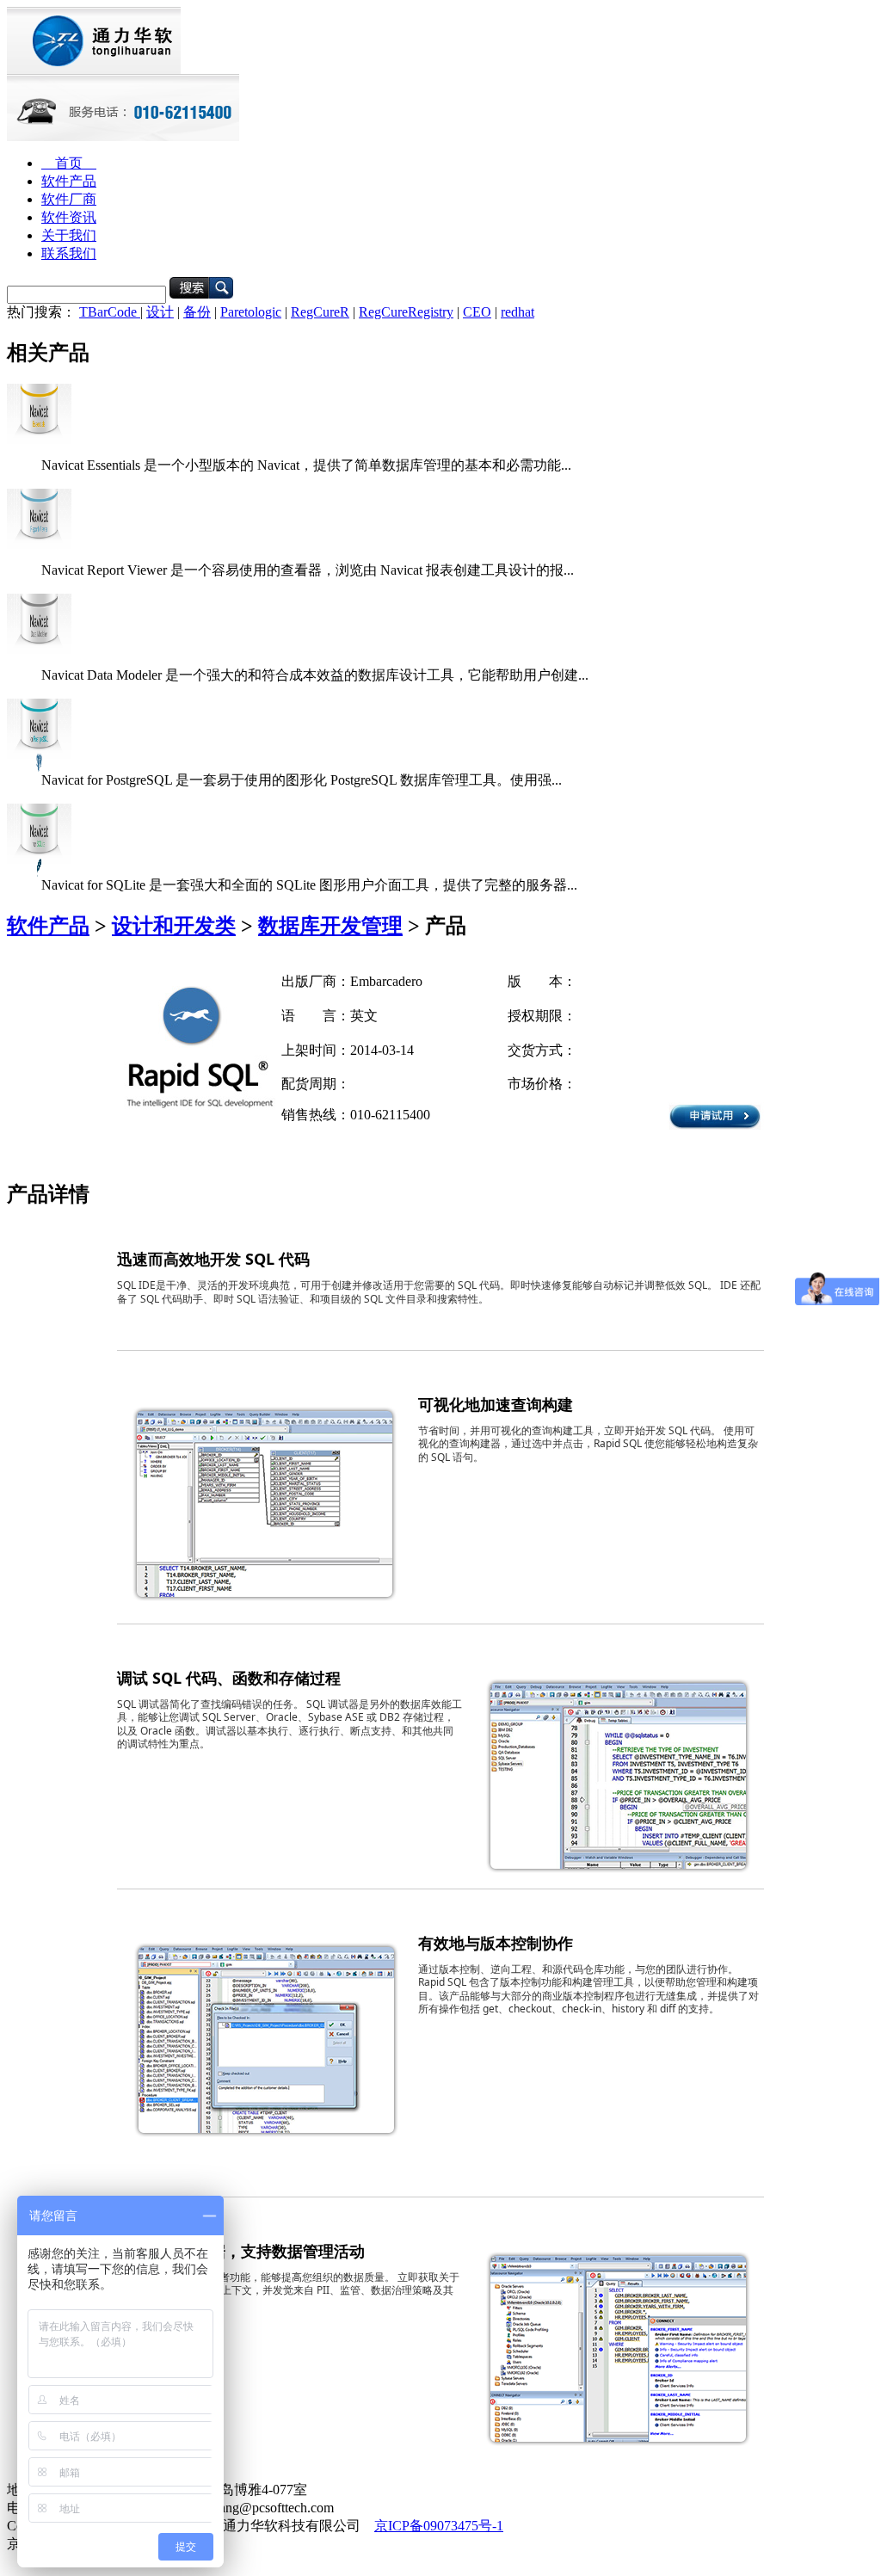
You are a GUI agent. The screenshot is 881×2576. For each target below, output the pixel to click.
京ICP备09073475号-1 (439, 2526)
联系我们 (69, 253)
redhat (518, 312)
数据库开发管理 (330, 926)
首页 (69, 163)
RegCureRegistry (406, 312)
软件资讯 (69, 217)
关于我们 (69, 235)
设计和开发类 (174, 926)
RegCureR (320, 312)
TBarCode (110, 312)
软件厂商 (69, 199)
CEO (477, 312)
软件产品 (69, 181)
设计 (160, 312)
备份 (197, 312)
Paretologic (251, 312)
